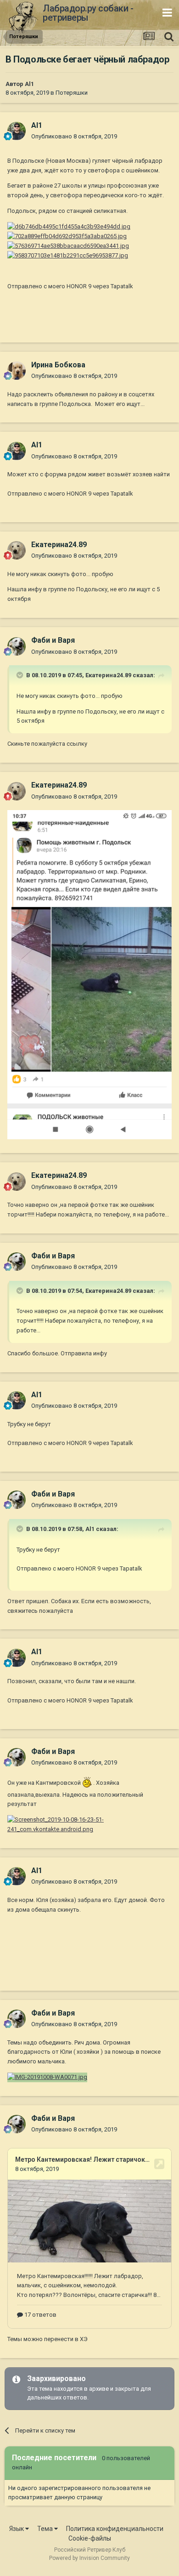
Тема (46, 2529)
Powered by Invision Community (89, 2558)
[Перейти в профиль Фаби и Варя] (17, 646)
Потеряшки (72, 93)
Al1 (29, 84)
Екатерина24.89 (108, 675)
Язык (17, 2529)
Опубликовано (74, 136)
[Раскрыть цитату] (21, 675)
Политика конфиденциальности (115, 2529)
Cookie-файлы (90, 2538)
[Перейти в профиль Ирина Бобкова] (17, 371)
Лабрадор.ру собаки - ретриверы (88, 13)
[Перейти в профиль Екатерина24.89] (17, 550)
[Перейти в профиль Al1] (17, 131)
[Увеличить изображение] (69, 226)
